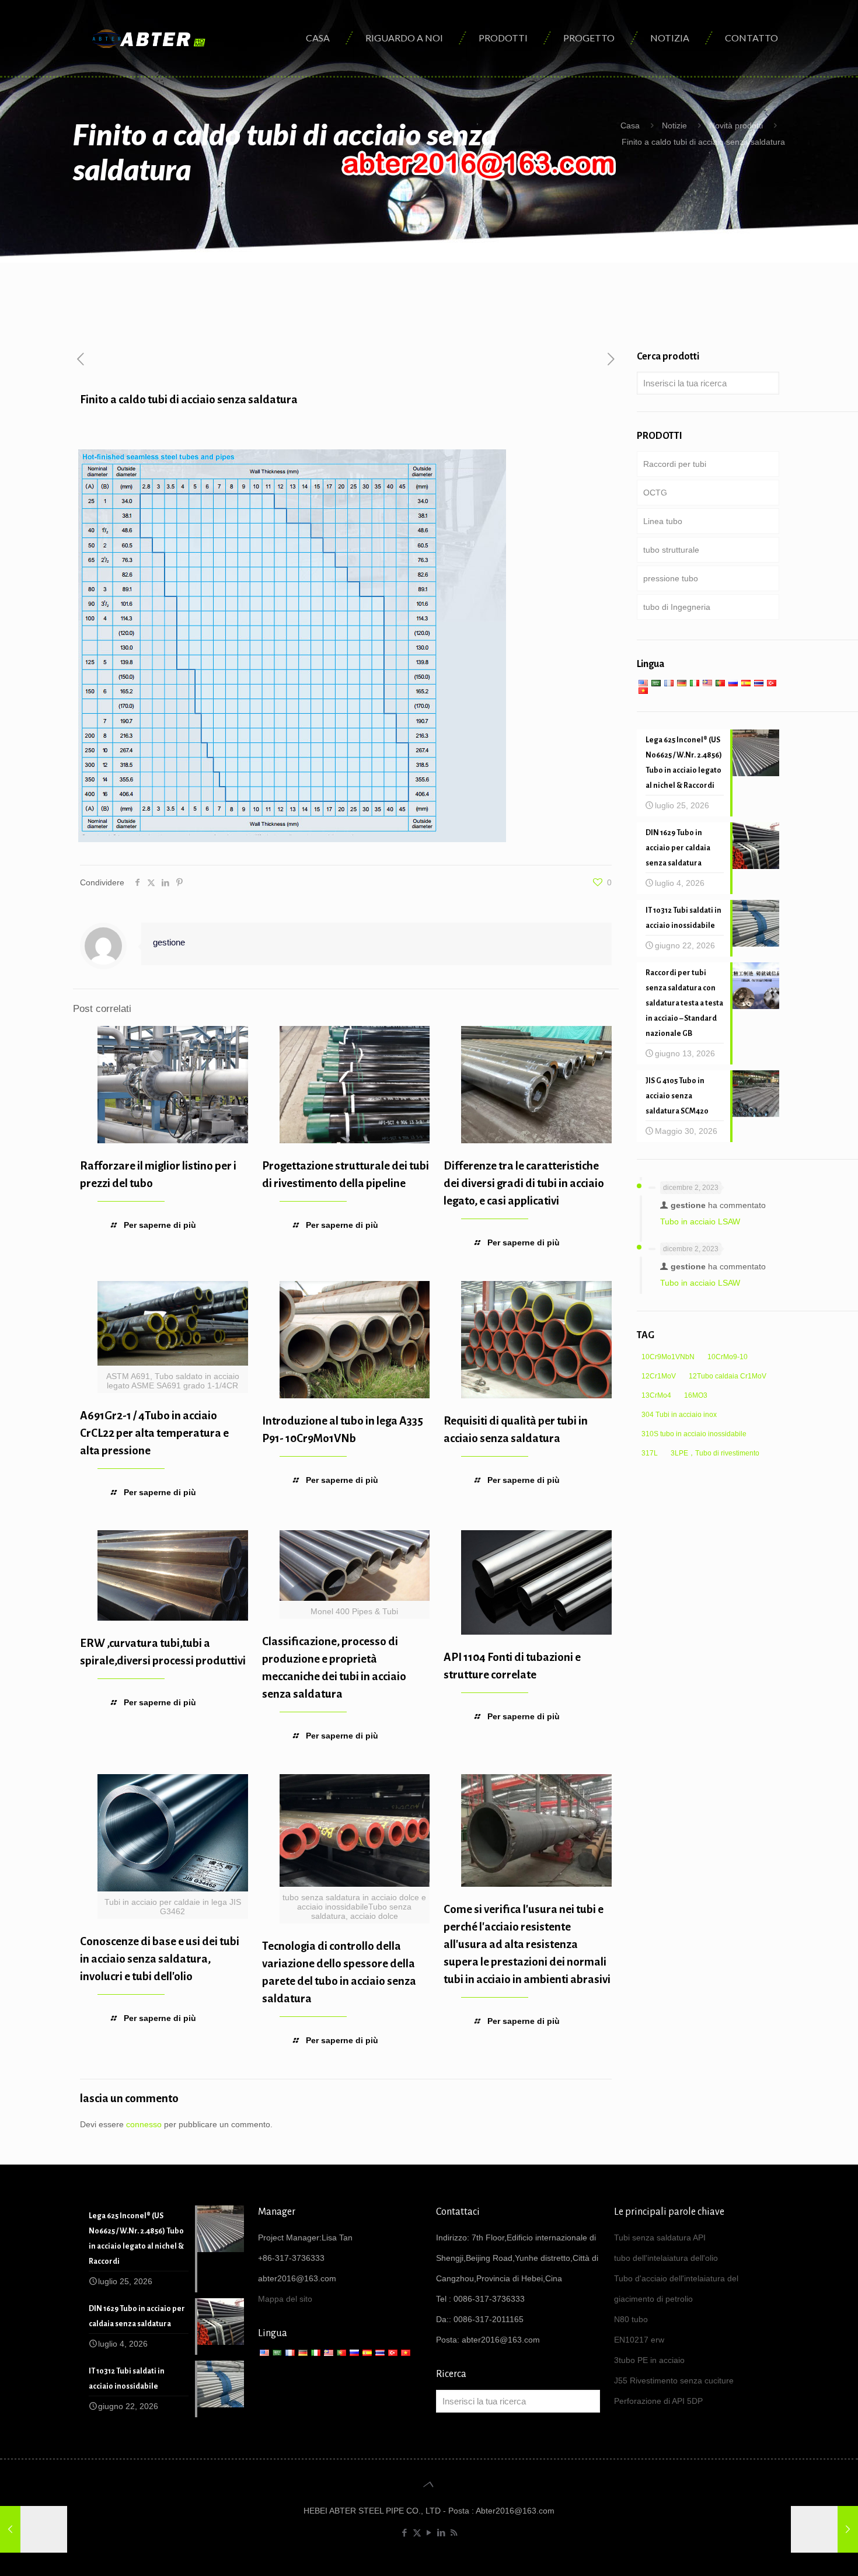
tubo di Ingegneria (677, 607)
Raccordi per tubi (675, 464)
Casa (630, 125)
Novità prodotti (736, 125)
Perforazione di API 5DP (658, 2401)
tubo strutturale (671, 550)
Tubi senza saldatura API (660, 2238)
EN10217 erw (639, 2340)
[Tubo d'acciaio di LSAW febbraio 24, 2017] (824, 2529)
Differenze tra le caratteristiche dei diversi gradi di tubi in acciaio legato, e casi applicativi (524, 1183)
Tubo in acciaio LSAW (700, 1221)
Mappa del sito (285, 2299)
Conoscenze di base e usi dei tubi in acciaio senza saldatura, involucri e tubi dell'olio (160, 1959)
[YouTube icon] (429, 2533)
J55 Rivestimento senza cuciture (674, 2380)
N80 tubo (631, 2319)
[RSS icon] (454, 2533)
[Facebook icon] (405, 2533)
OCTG (655, 493)
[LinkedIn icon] (442, 2533)
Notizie (674, 125)
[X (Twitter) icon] (417, 2533)
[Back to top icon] (429, 2484)
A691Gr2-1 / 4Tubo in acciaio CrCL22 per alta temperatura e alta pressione (154, 1433)
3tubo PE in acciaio (649, 2360)
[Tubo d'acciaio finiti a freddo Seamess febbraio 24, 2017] (34, 2529)
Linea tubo (663, 521)
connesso (144, 2124)
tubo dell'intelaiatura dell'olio (666, 2258)
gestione (169, 942)
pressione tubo (671, 578)
